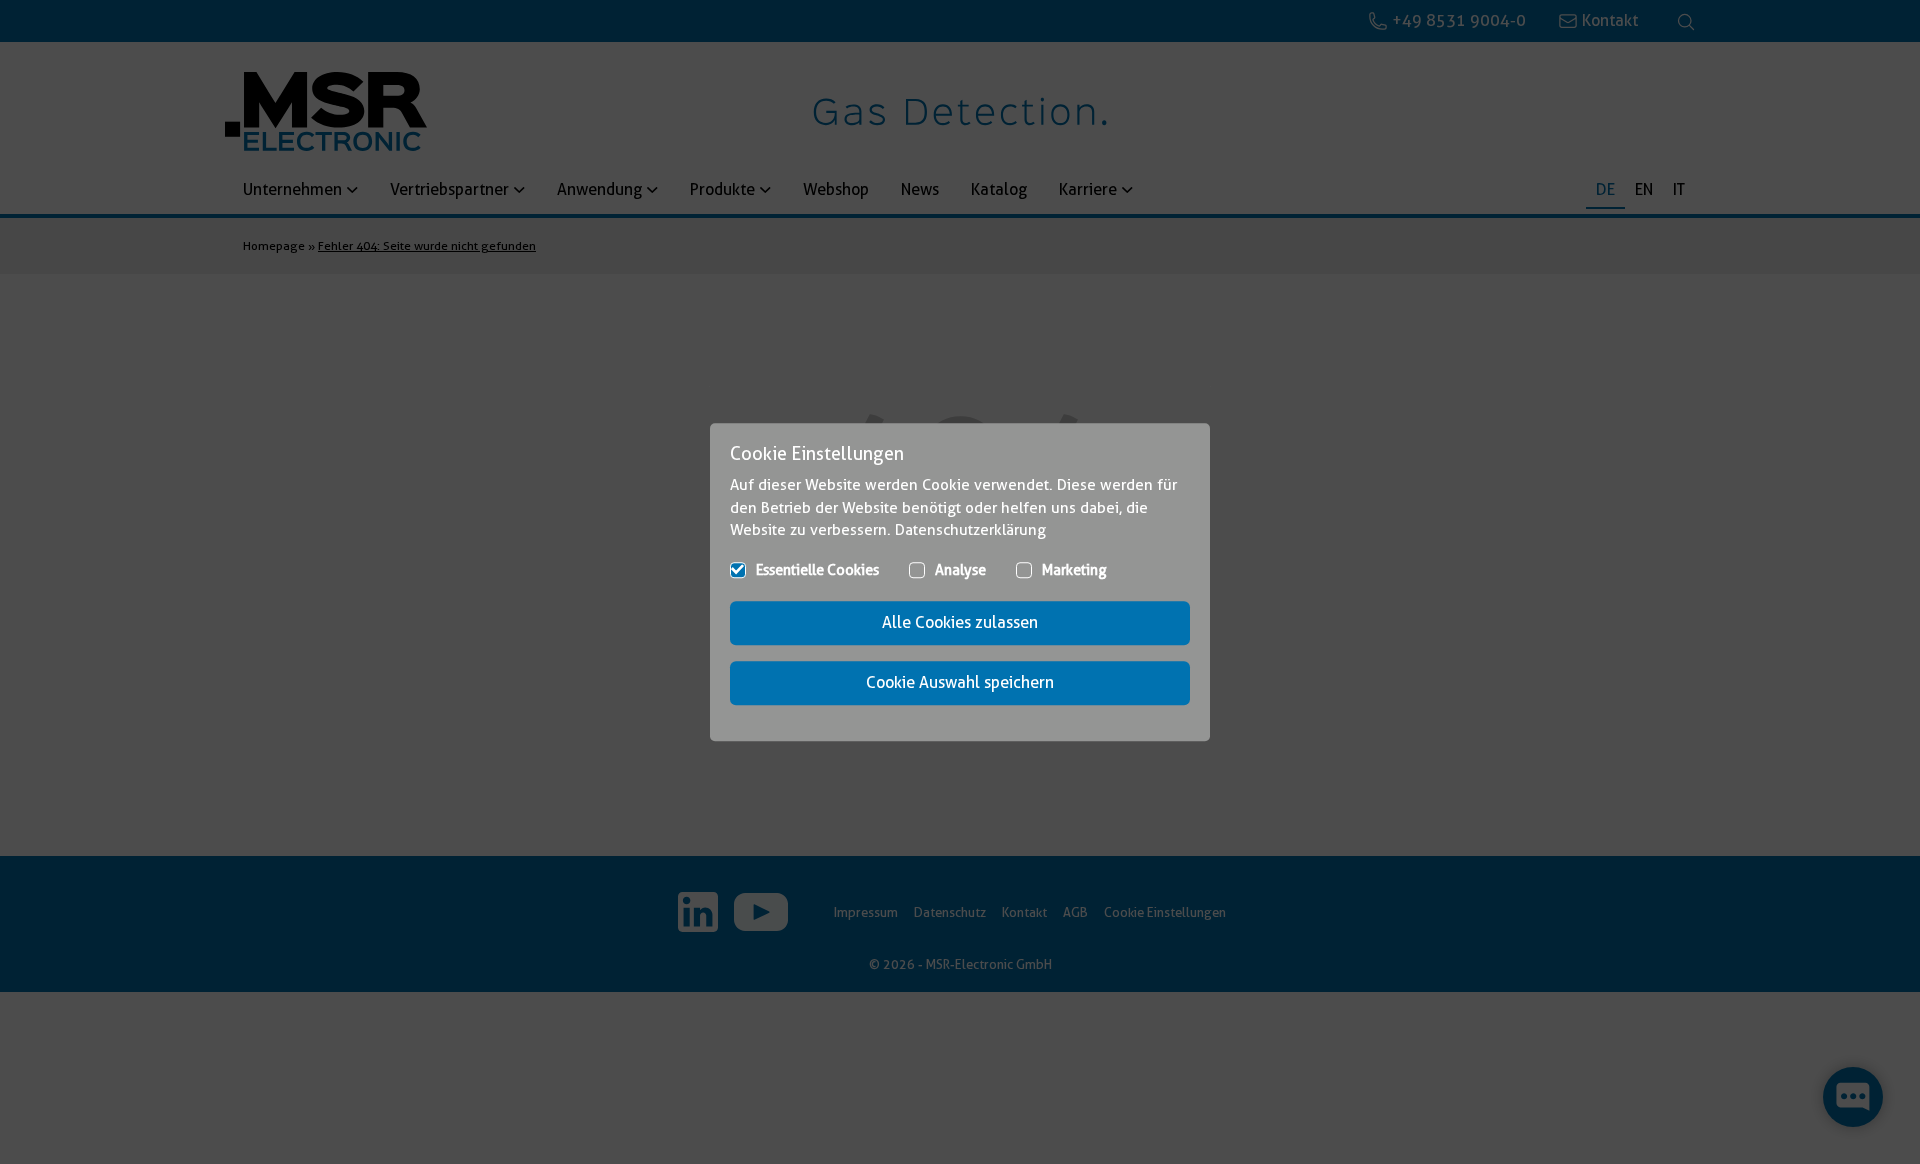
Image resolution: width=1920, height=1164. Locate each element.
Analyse (960, 570)
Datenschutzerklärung (970, 530)
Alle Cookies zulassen (960, 622)
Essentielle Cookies (817, 570)
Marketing (1074, 570)
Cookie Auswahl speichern (960, 682)
